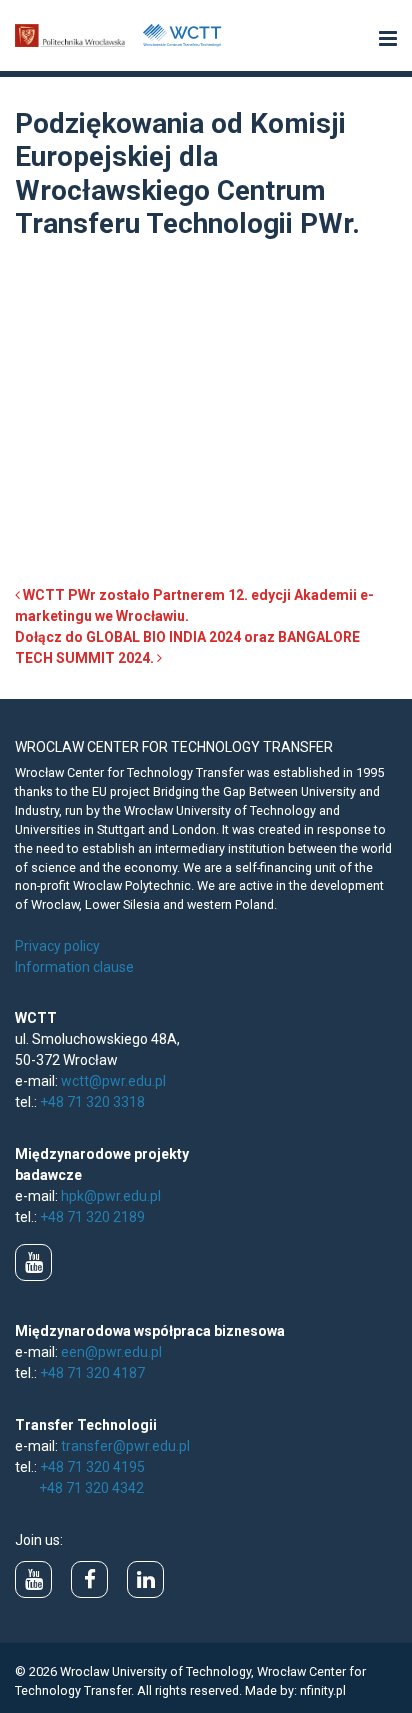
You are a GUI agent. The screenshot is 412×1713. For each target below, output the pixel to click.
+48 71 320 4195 (92, 1467)
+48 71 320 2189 (92, 1217)
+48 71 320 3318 (92, 1102)
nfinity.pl (323, 1690)
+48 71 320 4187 (92, 1373)
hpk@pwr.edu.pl (111, 1196)
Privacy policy (57, 946)
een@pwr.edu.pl (111, 1352)
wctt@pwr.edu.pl (113, 1081)
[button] (388, 40)
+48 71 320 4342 (91, 1488)
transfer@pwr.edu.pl (125, 1446)
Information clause (74, 967)
